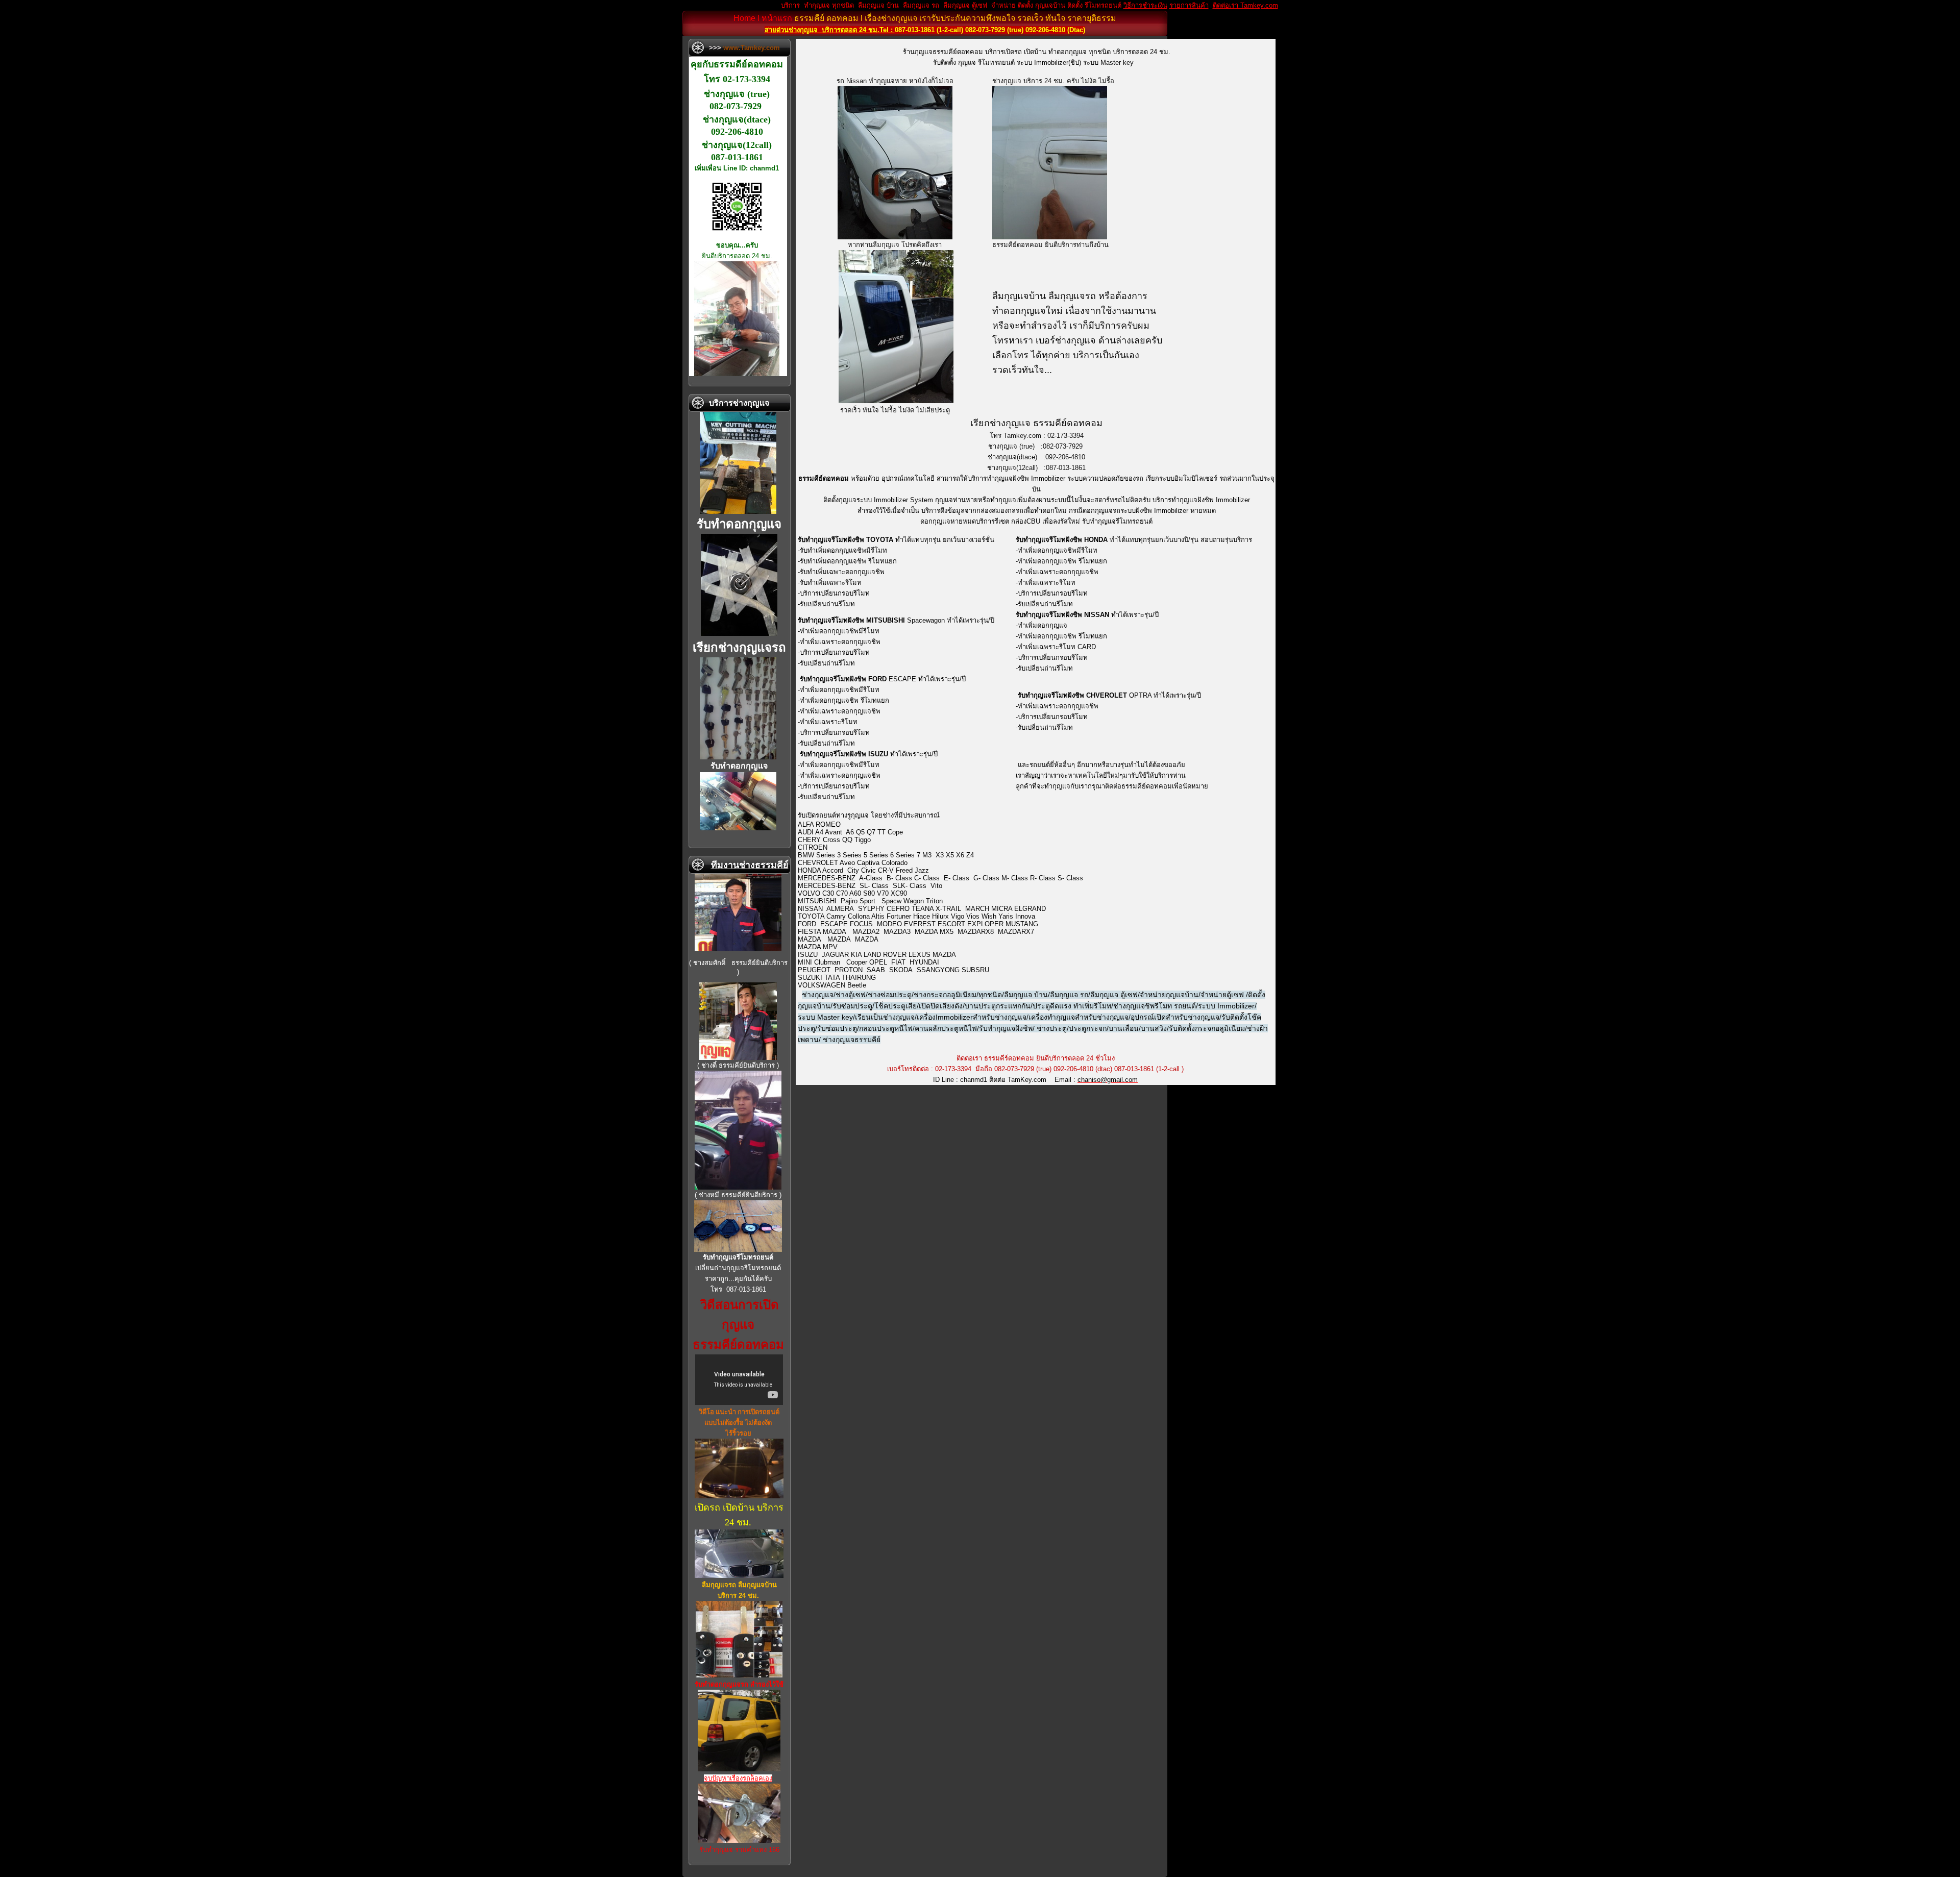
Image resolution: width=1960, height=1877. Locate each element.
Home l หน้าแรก (763, 18)
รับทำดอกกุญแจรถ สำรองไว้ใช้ (739, 1684)
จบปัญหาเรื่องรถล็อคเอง (738, 1778)
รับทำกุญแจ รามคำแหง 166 (739, 1850)
